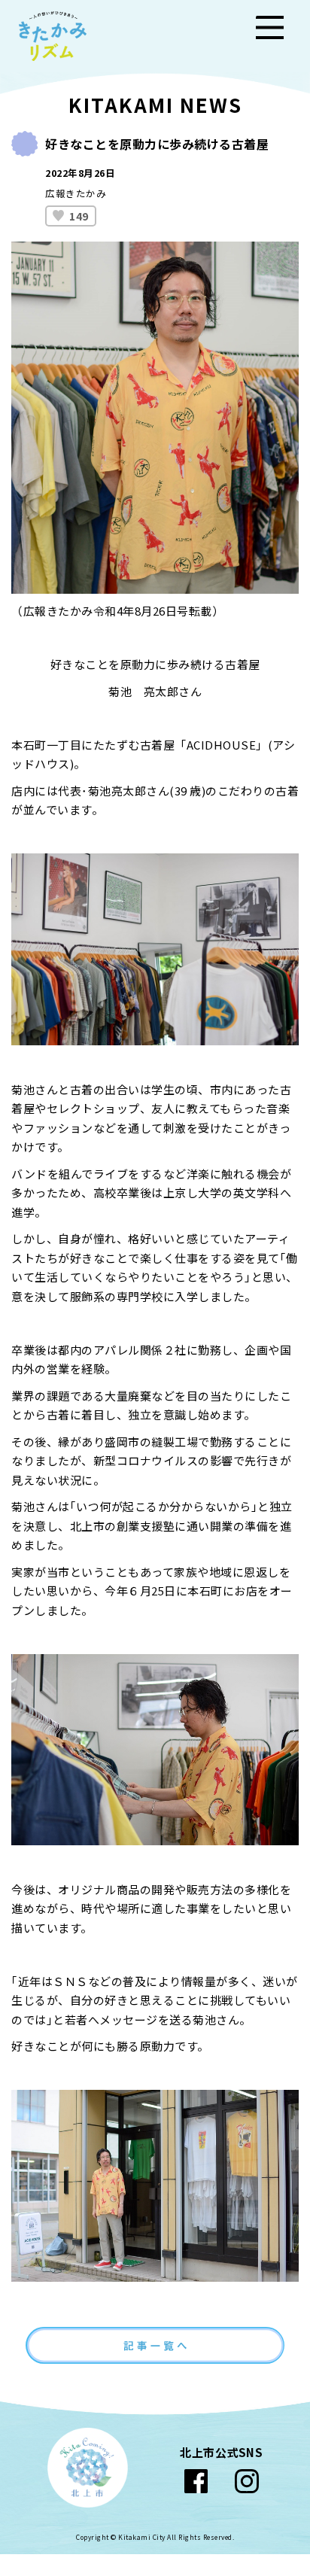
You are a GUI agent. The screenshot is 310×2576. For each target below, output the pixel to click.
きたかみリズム (53, 36)
